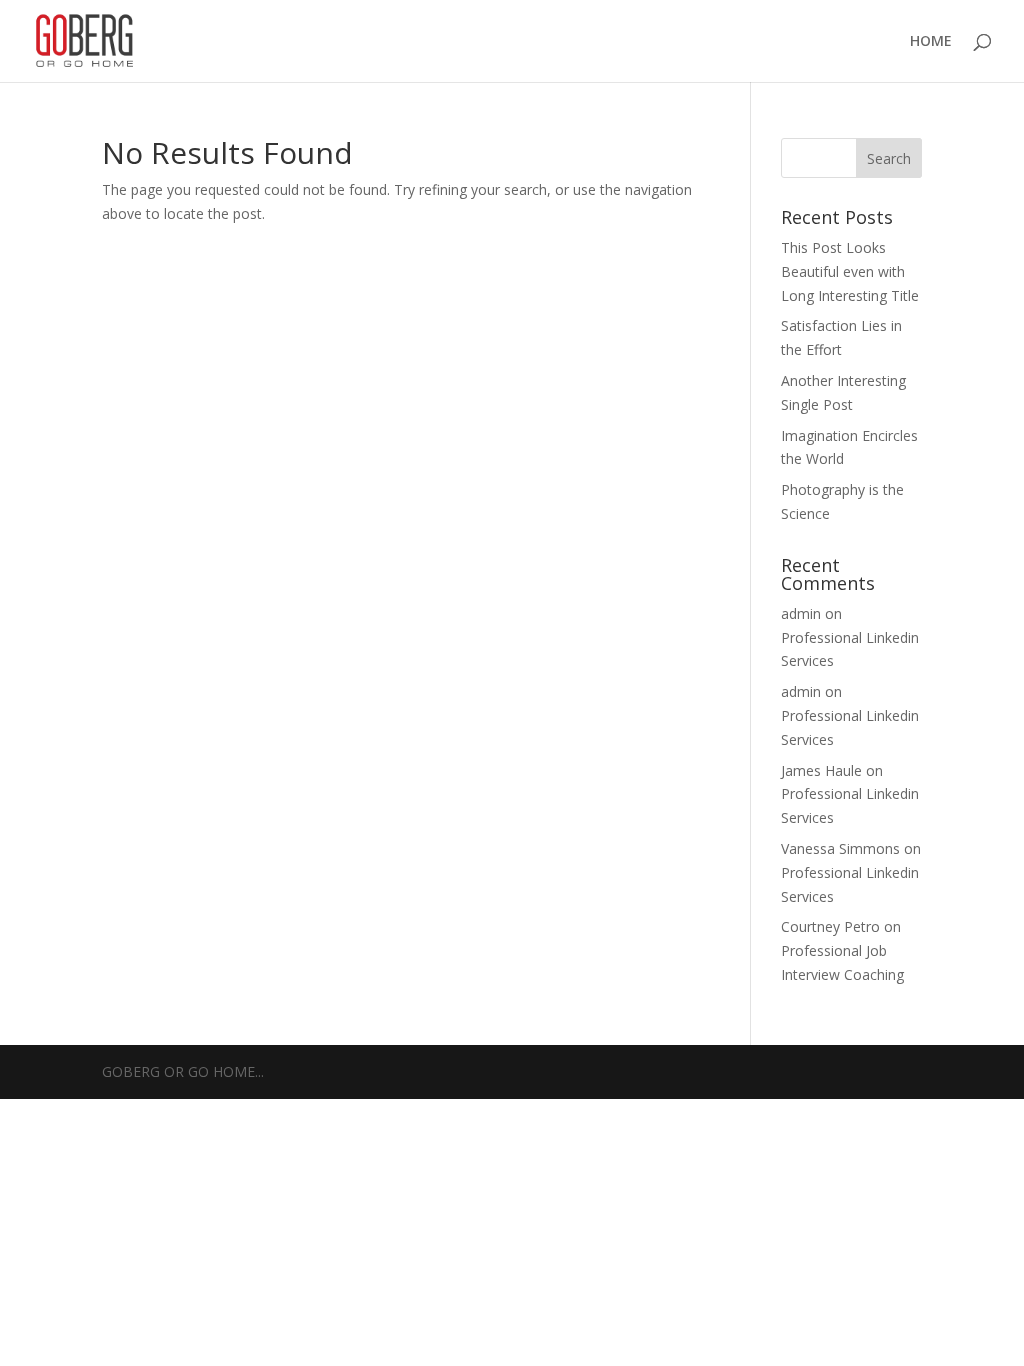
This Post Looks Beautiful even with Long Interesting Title (850, 271)
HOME (931, 42)
